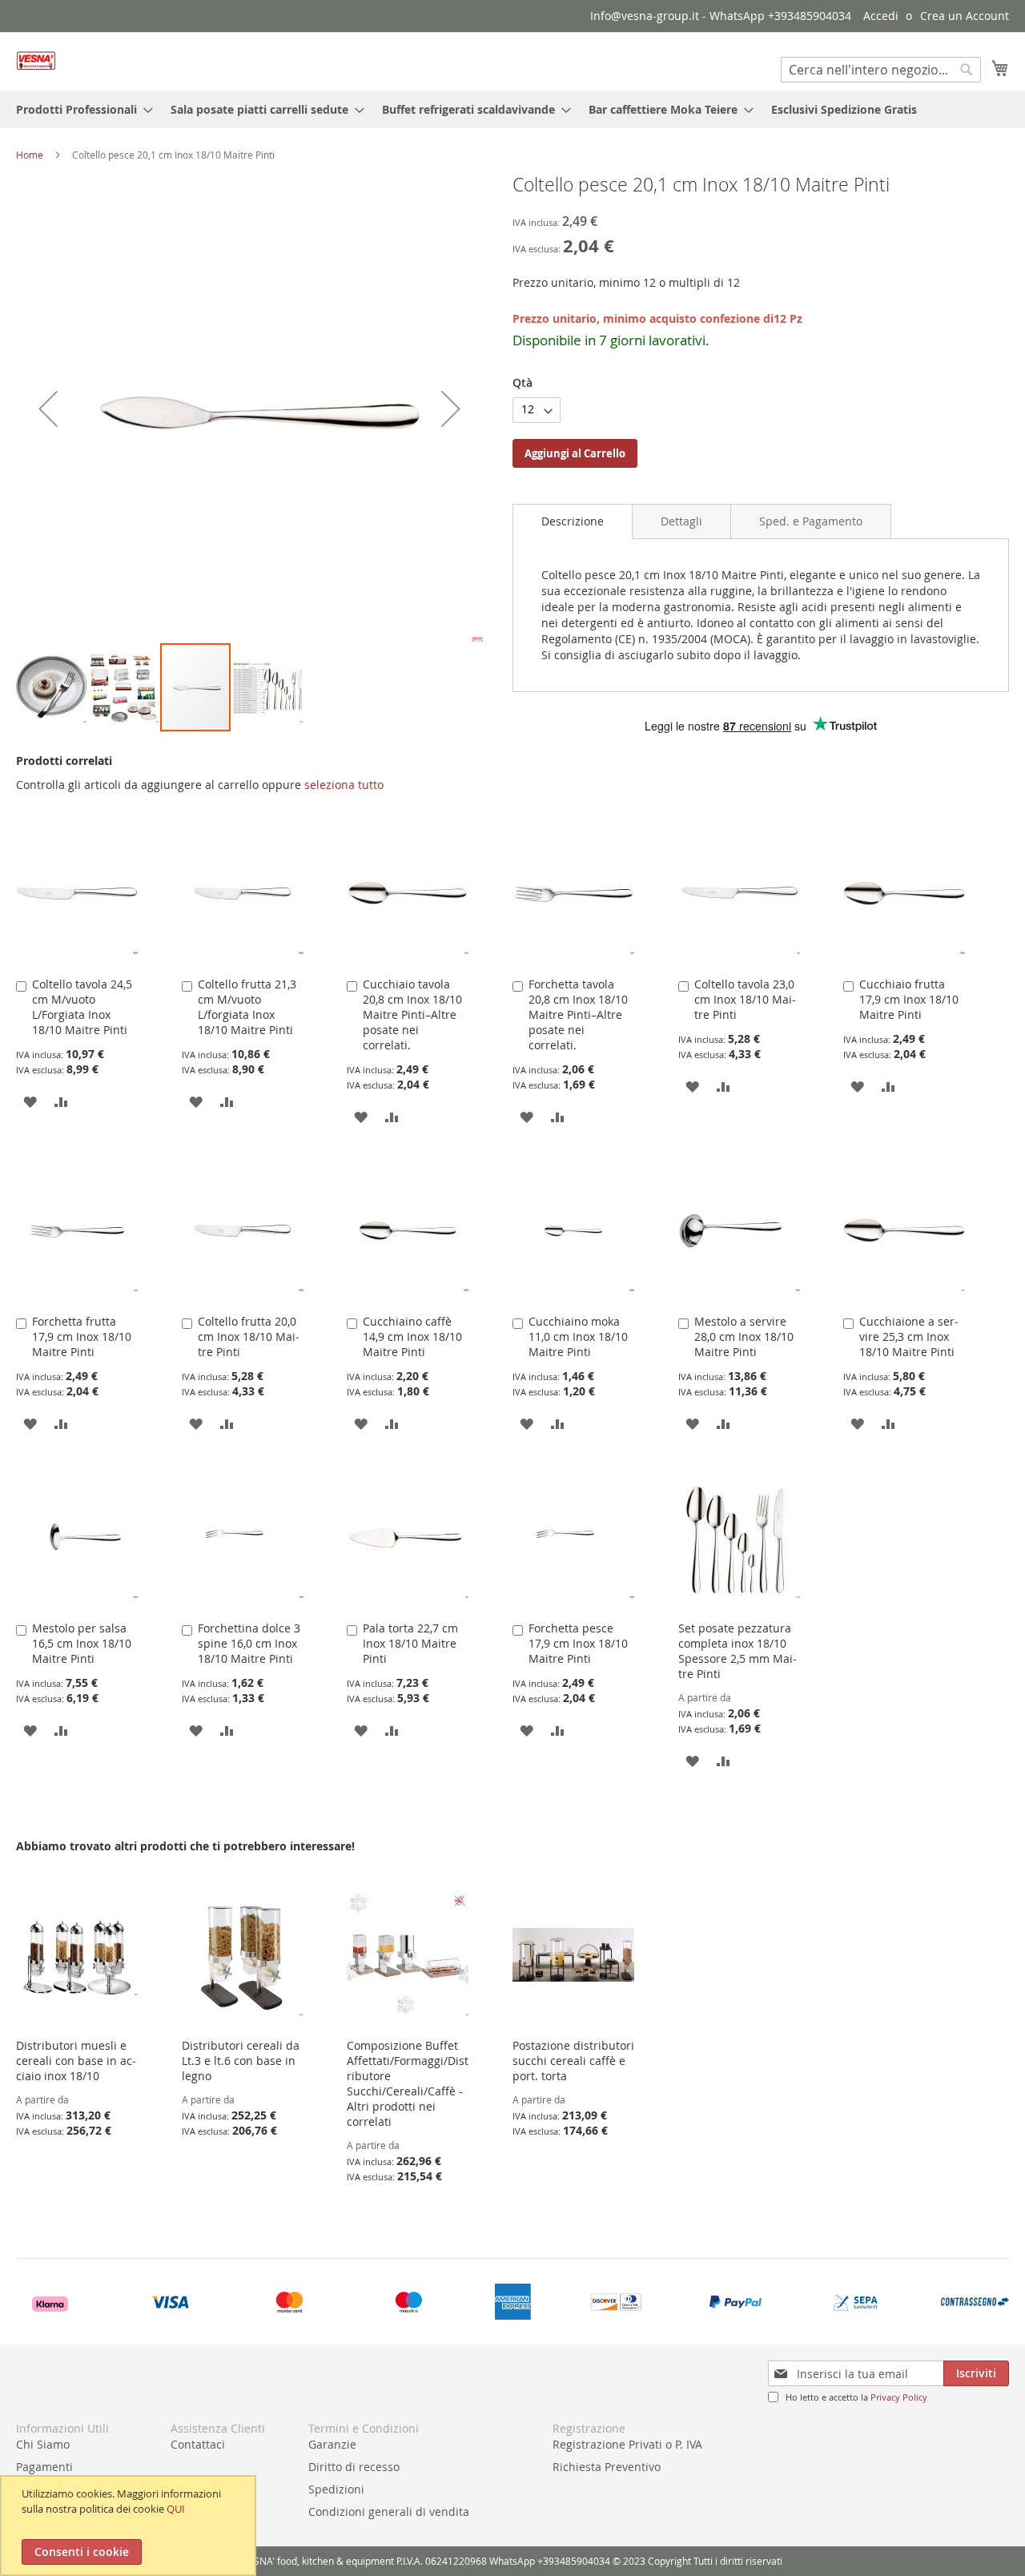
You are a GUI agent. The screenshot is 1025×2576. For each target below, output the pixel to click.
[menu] (512, 109)
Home (30, 155)
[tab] (573, 521)
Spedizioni (336, 2489)
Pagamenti (44, 2467)
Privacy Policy (899, 2397)
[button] (48, 408)
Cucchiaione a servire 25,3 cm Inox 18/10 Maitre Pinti (909, 1336)
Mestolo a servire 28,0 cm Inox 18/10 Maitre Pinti (744, 1336)
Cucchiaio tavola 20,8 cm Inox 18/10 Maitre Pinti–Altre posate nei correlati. (412, 1014)
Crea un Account (965, 16)
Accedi (881, 16)
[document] (130, 2526)
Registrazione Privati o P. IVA (627, 2444)
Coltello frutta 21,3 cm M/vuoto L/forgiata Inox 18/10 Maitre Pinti (247, 1007)
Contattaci (198, 2444)
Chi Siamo (43, 2444)
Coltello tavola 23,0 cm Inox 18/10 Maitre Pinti (745, 999)
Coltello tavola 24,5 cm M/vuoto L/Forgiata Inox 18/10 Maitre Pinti (82, 1007)
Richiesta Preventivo (607, 2467)
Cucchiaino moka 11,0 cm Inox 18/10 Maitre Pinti (578, 1336)
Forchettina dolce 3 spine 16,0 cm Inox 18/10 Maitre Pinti (249, 1643)
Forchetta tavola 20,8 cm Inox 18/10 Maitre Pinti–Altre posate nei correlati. (578, 1014)
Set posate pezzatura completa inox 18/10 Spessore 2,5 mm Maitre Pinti (738, 1651)
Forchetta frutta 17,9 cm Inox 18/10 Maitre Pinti (82, 1336)
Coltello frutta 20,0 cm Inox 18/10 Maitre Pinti (249, 1336)
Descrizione (573, 521)
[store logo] (36, 60)
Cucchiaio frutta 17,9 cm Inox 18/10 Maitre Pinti (909, 999)
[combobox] (881, 70)
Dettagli (681, 521)
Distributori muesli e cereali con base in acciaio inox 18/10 (76, 2061)
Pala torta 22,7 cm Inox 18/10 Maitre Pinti (410, 1643)
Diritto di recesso (354, 2467)
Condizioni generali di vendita (389, 2512)
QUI (176, 2509)
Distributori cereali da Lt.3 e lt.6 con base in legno (241, 2061)
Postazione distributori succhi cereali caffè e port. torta (573, 2061)
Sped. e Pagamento (811, 521)
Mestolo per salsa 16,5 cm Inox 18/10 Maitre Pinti (82, 1643)
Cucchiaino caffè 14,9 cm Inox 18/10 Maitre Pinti (412, 1336)
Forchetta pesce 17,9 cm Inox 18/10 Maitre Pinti (578, 1643)
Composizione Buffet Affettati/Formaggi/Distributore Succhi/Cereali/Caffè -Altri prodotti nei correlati (408, 2083)
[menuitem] (80, 109)
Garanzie (332, 2444)
